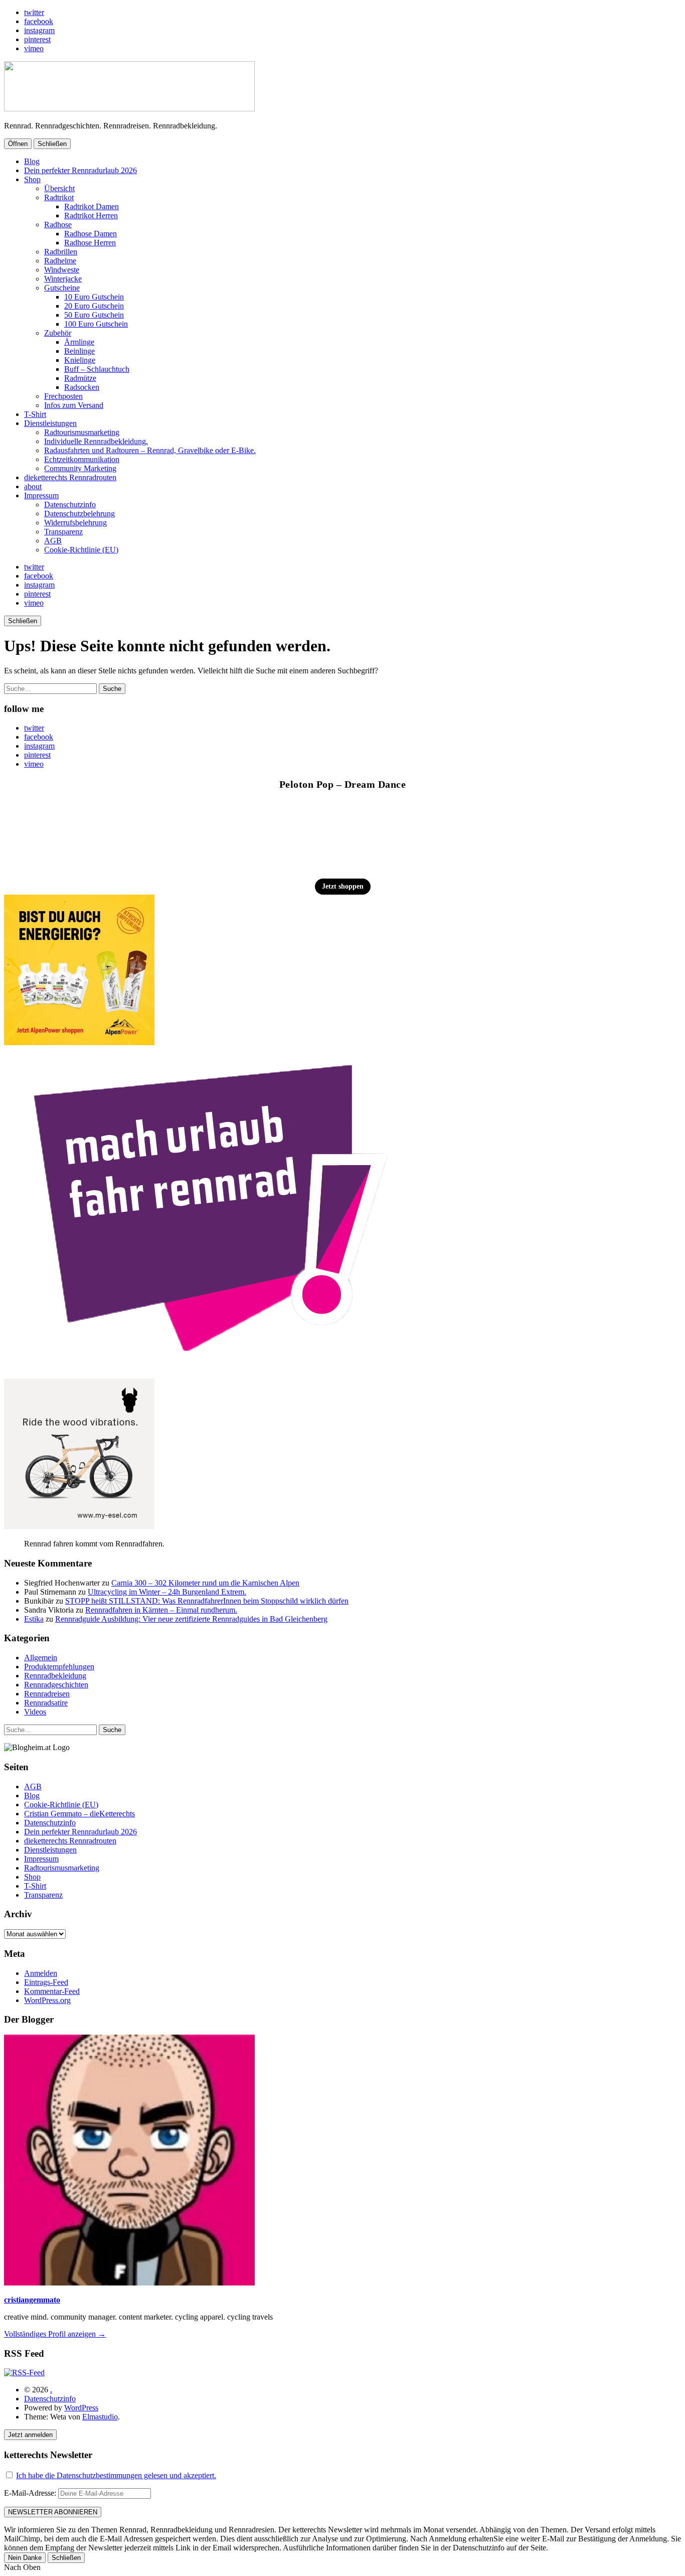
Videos (35, 1712)
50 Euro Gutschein (94, 315)
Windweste (62, 270)
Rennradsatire (46, 1703)
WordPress (81, 2408)
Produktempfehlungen (59, 1667)
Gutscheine (62, 288)
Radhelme (60, 261)
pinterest (37, 39)
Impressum (41, 495)
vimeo (34, 48)
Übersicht (59, 188)
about (33, 486)
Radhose (58, 225)
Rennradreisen (47, 1694)
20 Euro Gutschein (94, 306)
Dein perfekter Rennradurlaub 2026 (80, 170)
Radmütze (80, 378)
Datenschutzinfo (70, 505)
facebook (39, 21)
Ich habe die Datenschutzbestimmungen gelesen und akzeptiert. (116, 2475)
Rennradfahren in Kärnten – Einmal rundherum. (161, 1610)
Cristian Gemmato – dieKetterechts (79, 1814)
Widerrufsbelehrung (75, 523)
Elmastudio (100, 2417)
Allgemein (41, 1658)
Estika (34, 1619)
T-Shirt (35, 414)
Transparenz (63, 532)
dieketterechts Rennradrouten (70, 477)
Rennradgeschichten (56, 1685)
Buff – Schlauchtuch (97, 369)
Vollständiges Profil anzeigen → (55, 2334)
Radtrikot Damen (92, 206)
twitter (34, 12)
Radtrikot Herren (91, 216)
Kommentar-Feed (52, 1991)
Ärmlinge (79, 342)
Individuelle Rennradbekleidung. (96, 441)
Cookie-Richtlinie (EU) (81, 550)
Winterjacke (63, 279)
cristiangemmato (32, 2300)
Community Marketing (80, 468)
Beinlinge (79, 351)
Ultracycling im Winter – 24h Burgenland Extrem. (167, 1592)
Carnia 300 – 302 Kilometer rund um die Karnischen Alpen (205, 1583)
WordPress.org (47, 2000)
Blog (32, 161)
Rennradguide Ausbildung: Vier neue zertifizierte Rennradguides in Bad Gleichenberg (191, 1619)
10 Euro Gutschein (94, 297)
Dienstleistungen (50, 423)
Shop (32, 179)
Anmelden (41, 1973)
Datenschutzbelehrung (79, 514)
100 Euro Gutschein (96, 324)
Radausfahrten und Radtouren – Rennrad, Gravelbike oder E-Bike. (150, 450)
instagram (39, 30)
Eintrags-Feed (46, 1982)
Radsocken (82, 387)
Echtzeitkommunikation (82, 459)
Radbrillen (61, 252)
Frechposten (63, 396)
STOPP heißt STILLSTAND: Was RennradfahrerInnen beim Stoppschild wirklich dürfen (207, 1601)
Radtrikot (59, 197)
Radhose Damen (91, 234)
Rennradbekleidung (55, 1676)
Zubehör (58, 333)
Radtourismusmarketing (82, 432)
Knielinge (80, 360)
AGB (53, 541)
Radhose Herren (90, 243)
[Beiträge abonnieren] (24, 2373)
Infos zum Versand (74, 405)
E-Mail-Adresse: (31, 2493)
